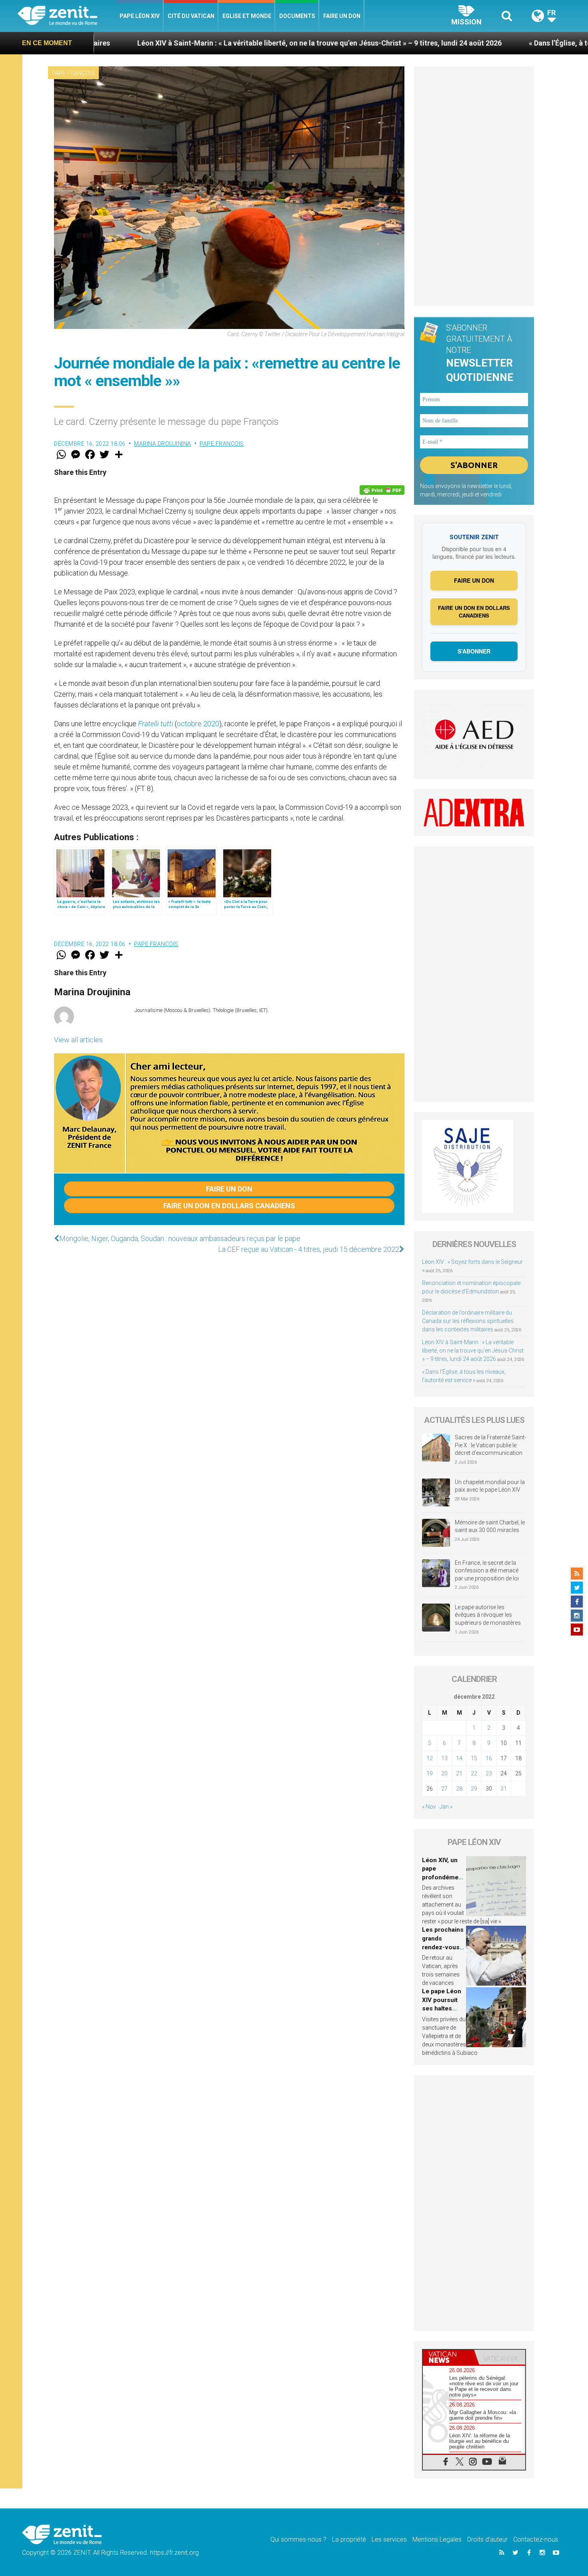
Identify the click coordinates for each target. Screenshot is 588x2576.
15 (474, 1758)
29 (474, 1789)
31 (504, 1789)
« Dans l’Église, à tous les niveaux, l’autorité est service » (489, 43)
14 (459, 1758)
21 (459, 1773)
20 (444, 1773)
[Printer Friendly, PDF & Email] (382, 490)
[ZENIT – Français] (67, 16)
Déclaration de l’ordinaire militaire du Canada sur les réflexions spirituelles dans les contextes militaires (468, 1321)
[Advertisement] (474, 186)
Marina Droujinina (163, 444)
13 (444, 1758)
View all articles (78, 1040)
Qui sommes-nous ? (298, 2539)
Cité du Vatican (191, 16)
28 (459, 1789)
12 (430, 1758)
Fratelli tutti (156, 724)
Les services (389, 2539)
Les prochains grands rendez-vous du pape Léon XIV (443, 1947)
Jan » (446, 1807)
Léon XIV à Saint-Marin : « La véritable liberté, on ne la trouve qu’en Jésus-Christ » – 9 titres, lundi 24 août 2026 (187, 43)
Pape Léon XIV (140, 16)
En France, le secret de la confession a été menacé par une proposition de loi (487, 1571)
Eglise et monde (247, 16)
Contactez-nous (536, 2539)
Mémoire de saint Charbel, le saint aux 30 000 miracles (490, 1526)
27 (444, 1789)
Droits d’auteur (487, 2539)
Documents (297, 16)
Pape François (73, 73)
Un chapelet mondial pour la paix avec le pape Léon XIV (490, 1486)
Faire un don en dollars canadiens (229, 1206)
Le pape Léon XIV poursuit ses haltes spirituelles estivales (442, 2008)
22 (474, 1773)
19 (430, 1773)
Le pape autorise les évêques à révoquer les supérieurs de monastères (488, 1615)
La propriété (349, 2539)
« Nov (429, 1807)
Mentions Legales (437, 2539)
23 (489, 1773)
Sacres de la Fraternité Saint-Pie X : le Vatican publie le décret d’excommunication (490, 1445)
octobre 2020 (198, 724)
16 (489, 1758)
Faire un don (342, 16)
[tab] (448, 2357)
